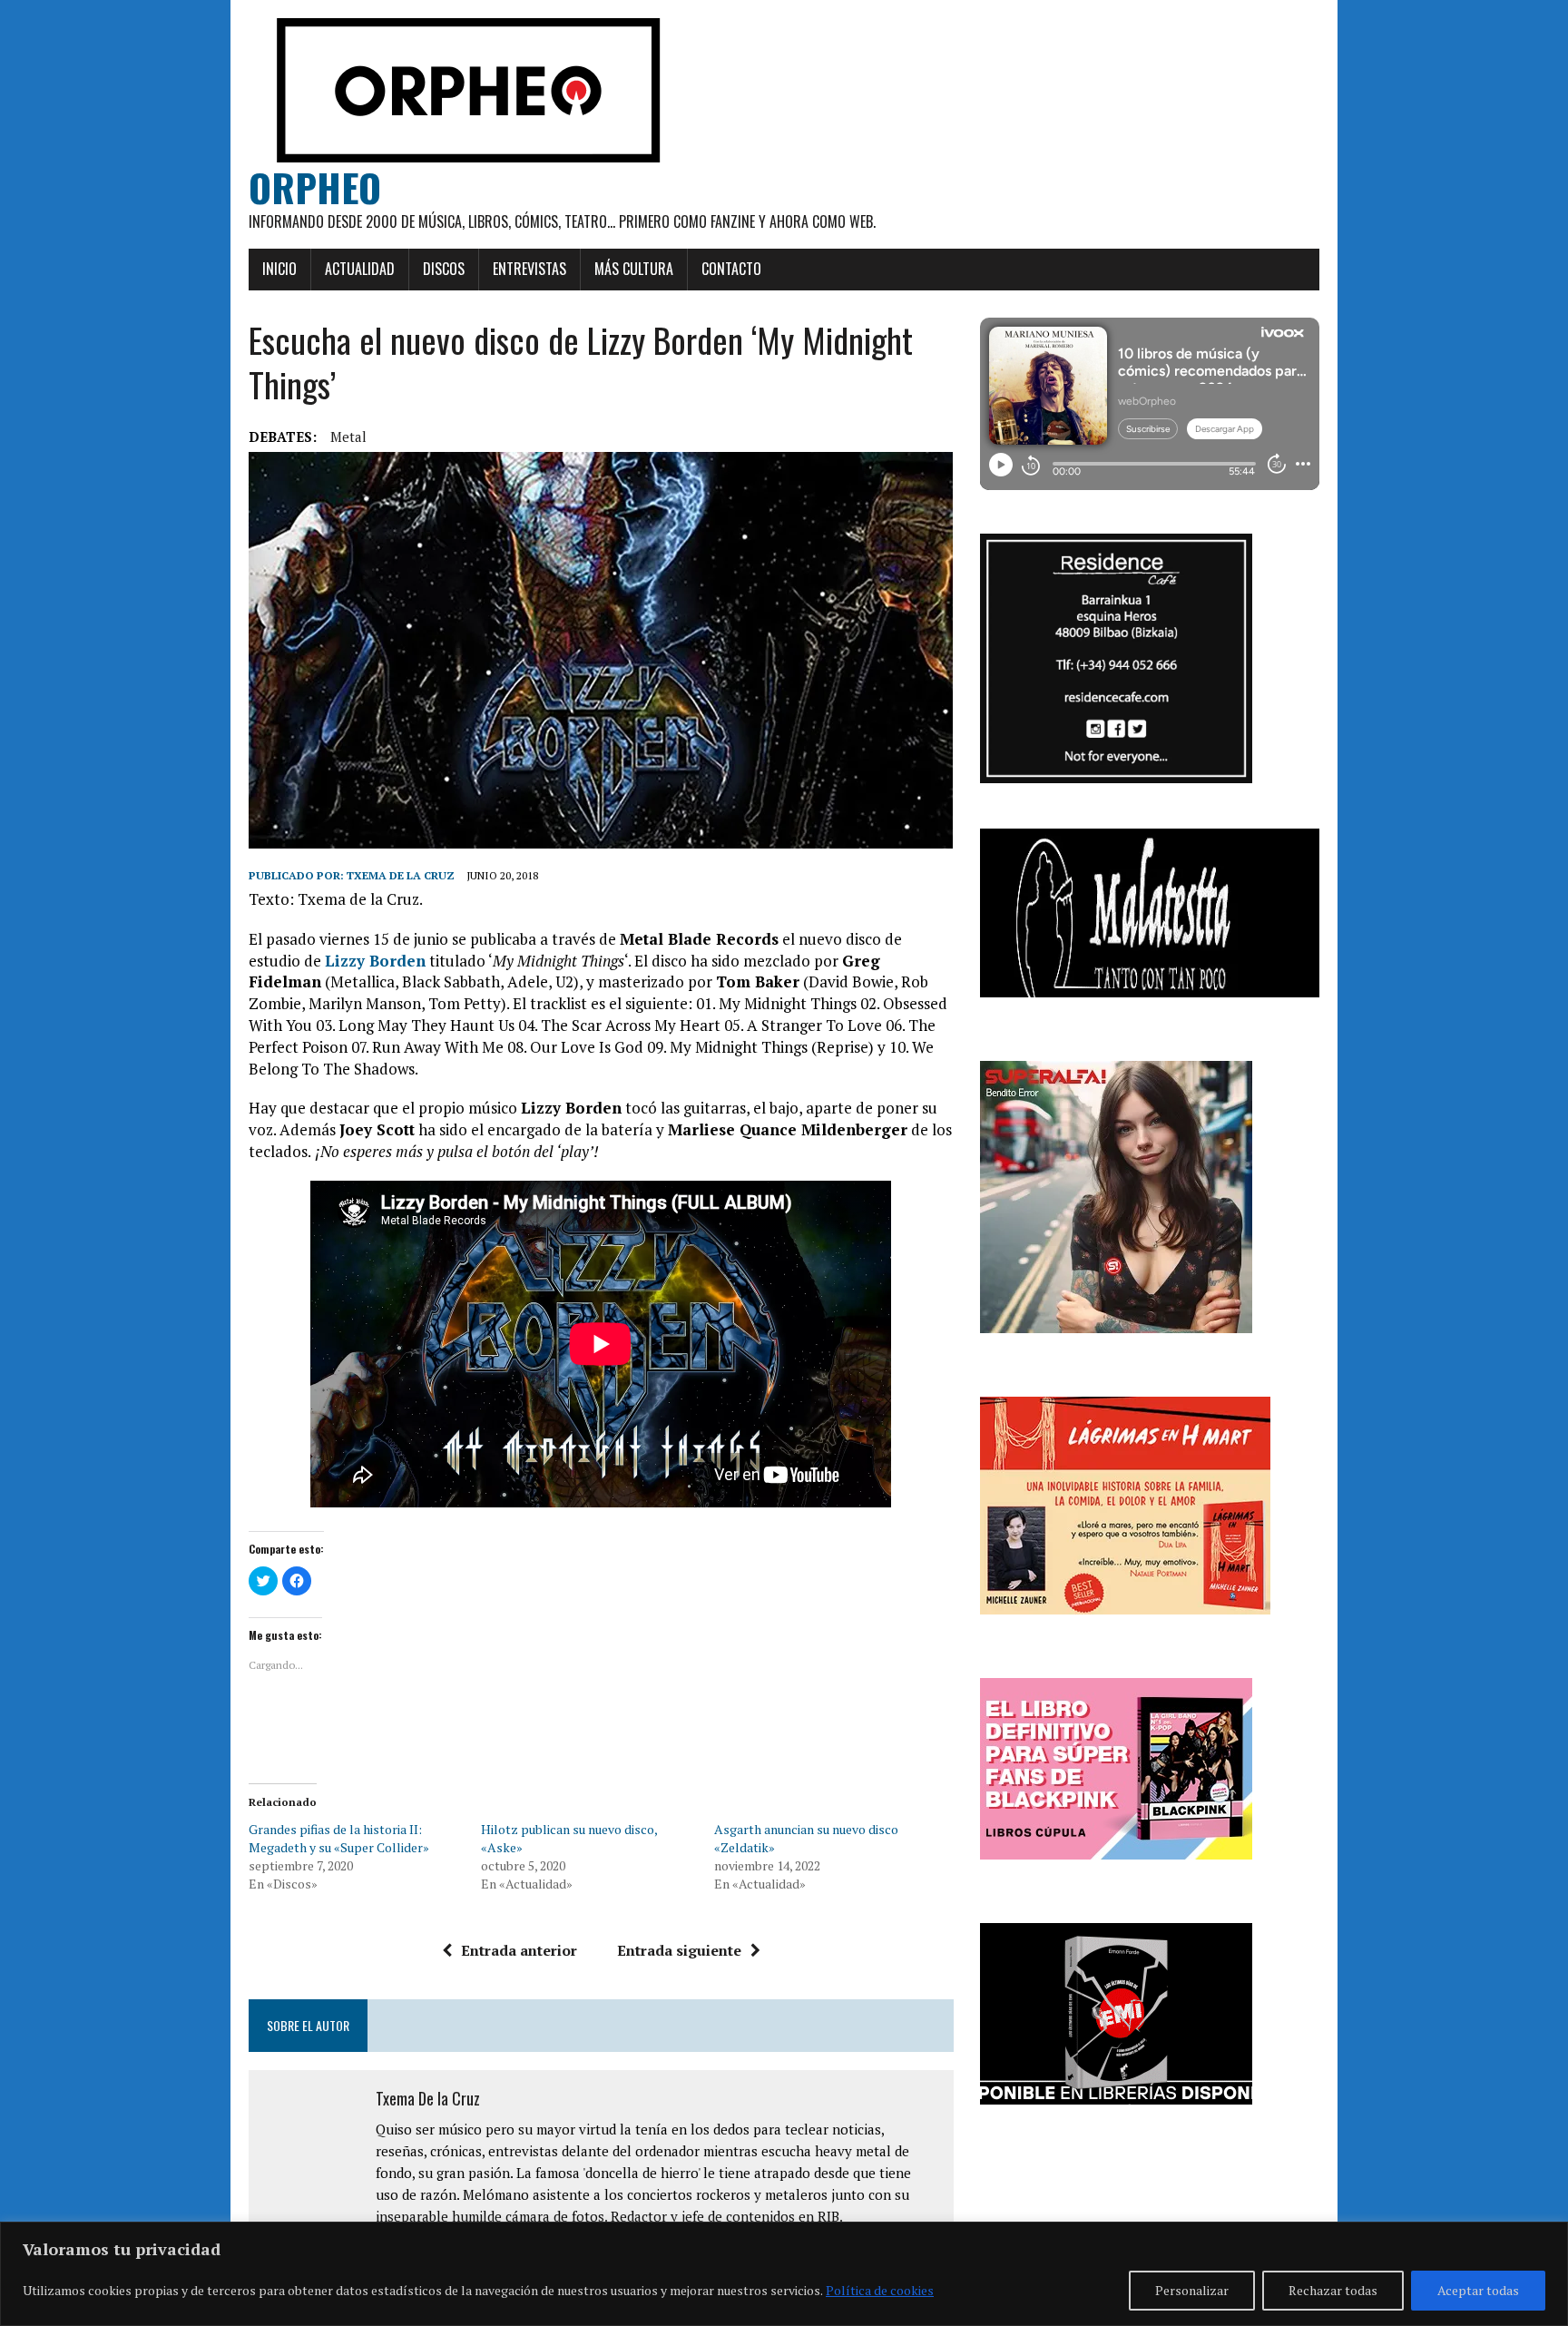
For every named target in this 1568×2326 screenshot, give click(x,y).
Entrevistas (529, 269)
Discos (444, 269)
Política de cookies (880, 2290)
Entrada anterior (519, 1950)
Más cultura (634, 269)
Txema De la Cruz (401, 875)
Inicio (279, 269)
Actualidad (360, 269)
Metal (348, 437)
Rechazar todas (1333, 2290)
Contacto (731, 269)
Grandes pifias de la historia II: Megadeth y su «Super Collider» (339, 1838)
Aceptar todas (1478, 2290)
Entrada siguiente (679, 1950)
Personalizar (1192, 2290)
